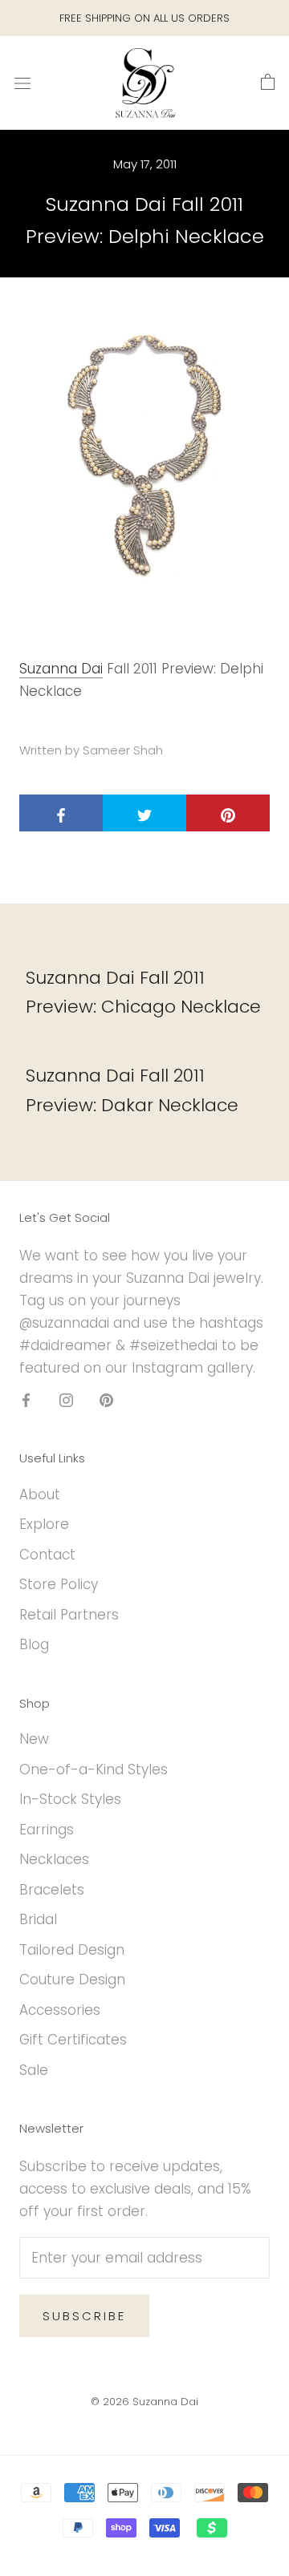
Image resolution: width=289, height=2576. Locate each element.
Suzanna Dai (61, 669)
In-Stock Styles (70, 1799)
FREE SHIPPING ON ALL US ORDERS (144, 18)
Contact (47, 1555)
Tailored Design (72, 1950)
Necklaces (54, 1859)
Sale (34, 2070)
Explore (44, 1524)
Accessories (60, 2010)
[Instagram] (66, 1399)
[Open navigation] (22, 83)
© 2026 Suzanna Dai (144, 2402)
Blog (34, 1644)
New (34, 1739)
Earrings (47, 1830)
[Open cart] (268, 83)
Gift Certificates (73, 2040)
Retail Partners (69, 1615)
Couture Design (72, 1980)
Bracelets (52, 1890)
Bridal (38, 1919)
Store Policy (59, 1584)
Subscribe (84, 2316)
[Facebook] (26, 1399)
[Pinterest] (106, 1399)
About (40, 1494)
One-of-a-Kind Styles (94, 1769)
